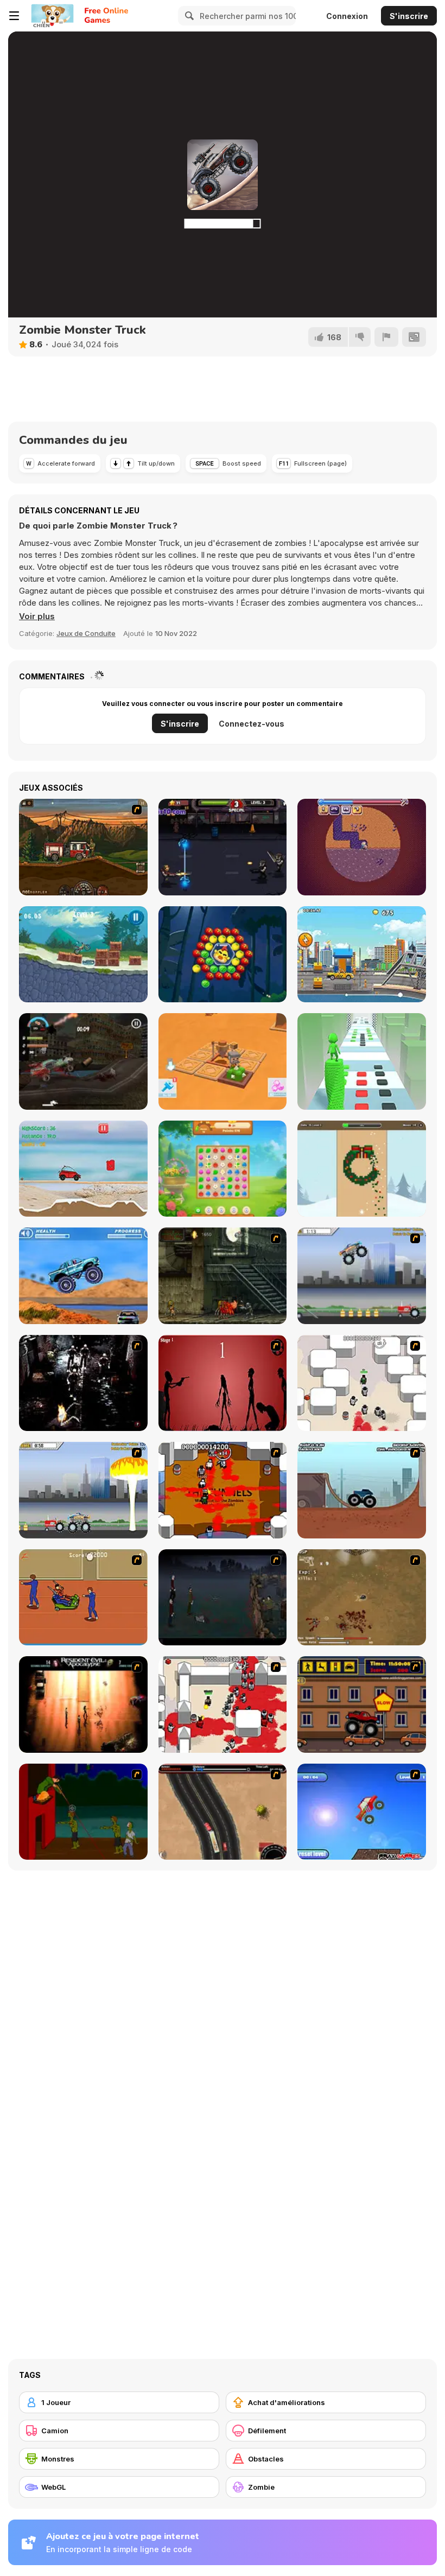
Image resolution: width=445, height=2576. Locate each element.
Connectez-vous (252, 724)
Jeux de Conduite (86, 633)
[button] (37, 616)
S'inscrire (409, 16)
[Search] (188, 16)
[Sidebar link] (14, 16)
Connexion (347, 16)
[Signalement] (386, 337)
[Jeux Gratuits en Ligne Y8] (52, 16)
